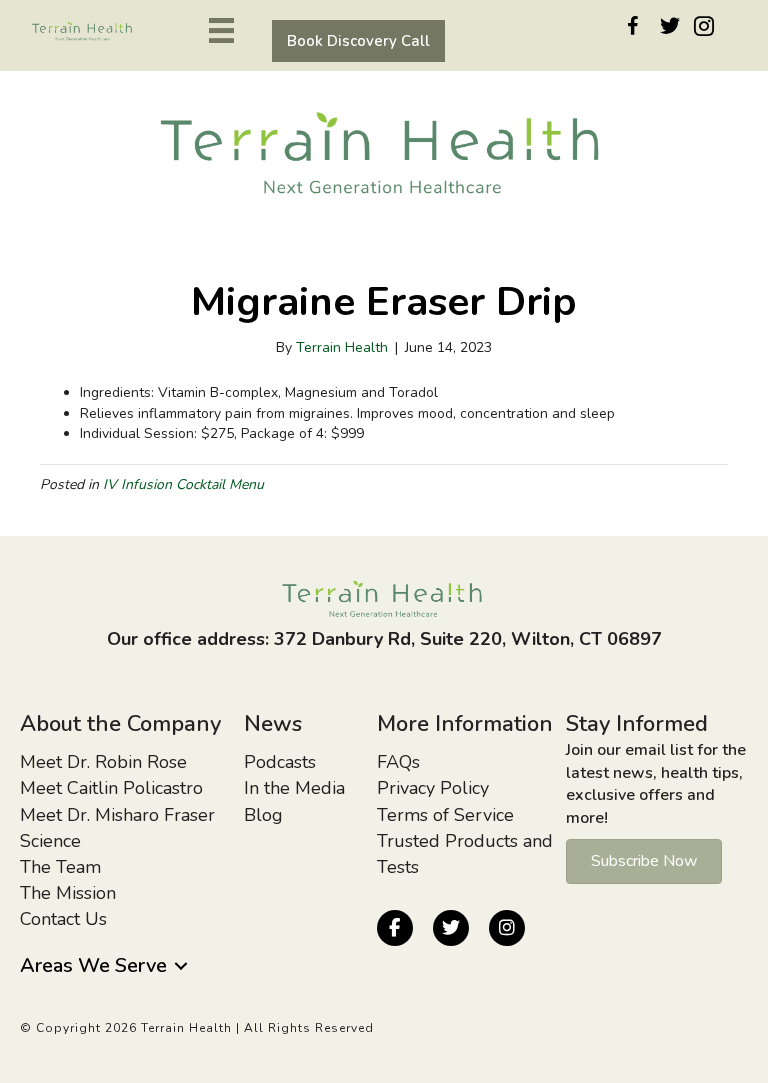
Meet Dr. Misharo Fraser (117, 815)
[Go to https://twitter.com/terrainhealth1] (667, 29)
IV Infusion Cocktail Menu (183, 484)
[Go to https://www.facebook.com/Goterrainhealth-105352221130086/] (633, 30)
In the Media (294, 788)
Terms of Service (445, 815)
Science (50, 841)
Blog (263, 815)
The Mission (68, 893)
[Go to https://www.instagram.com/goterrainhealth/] (701, 30)
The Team (60, 867)
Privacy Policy (433, 788)
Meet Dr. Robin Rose (103, 762)
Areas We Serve (93, 965)
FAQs (398, 762)
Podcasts (280, 762)
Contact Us (63, 919)
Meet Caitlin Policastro (111, 788)
